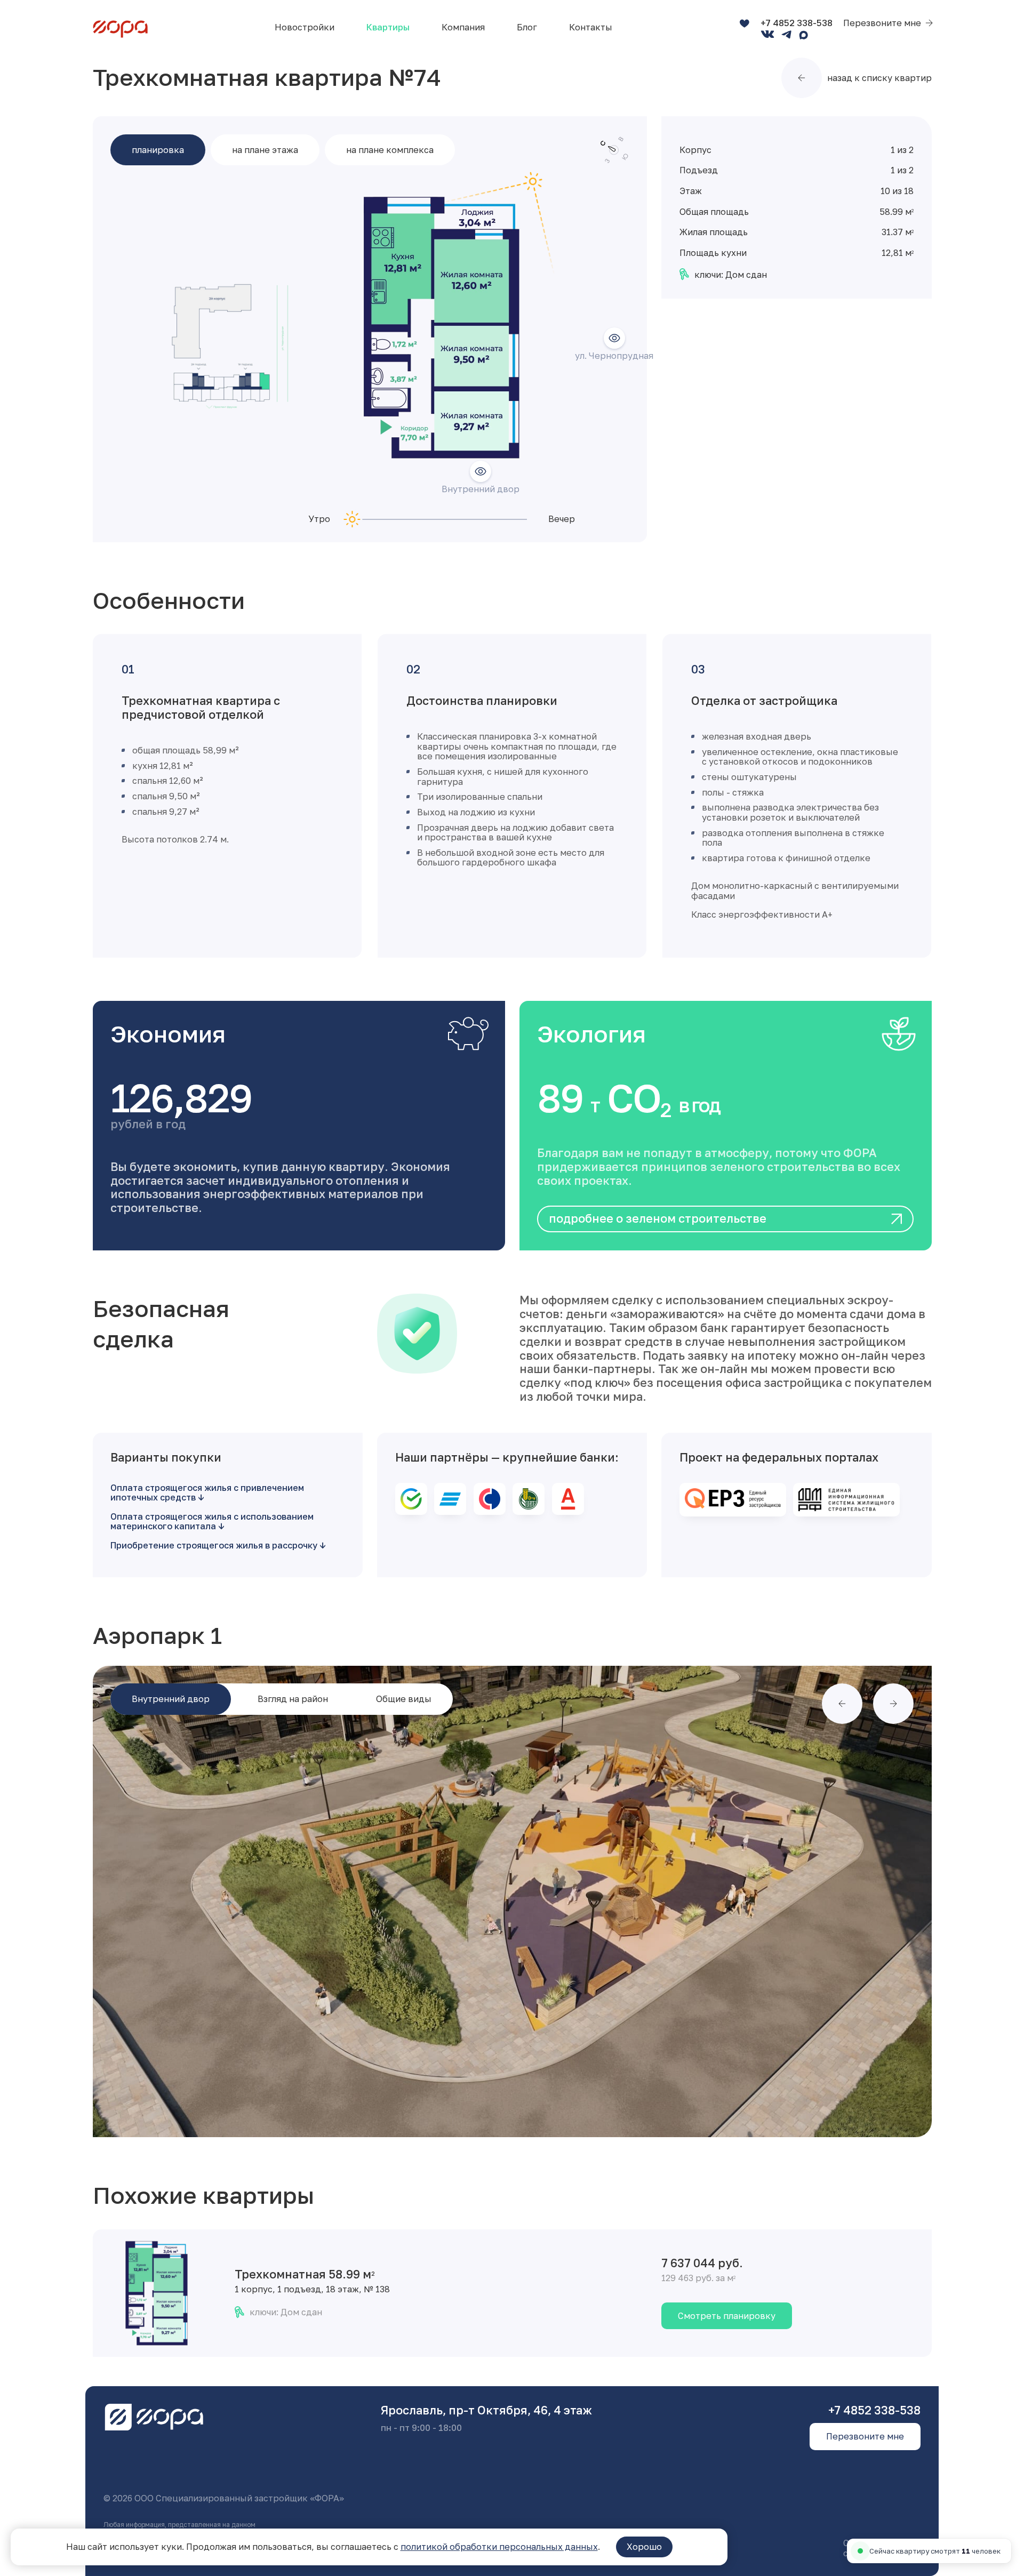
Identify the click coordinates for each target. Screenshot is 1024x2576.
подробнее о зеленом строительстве (658, 1218)
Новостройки (305, 27)
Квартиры (388, 27)
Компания (463, 27)
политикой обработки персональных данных (499, 2547)
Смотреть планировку (727, 2316)
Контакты (591, 27)
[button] (842, 1704)
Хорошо (644, 2547)
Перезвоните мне (882, 23)
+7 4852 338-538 (797, 23)
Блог (527, 27)
